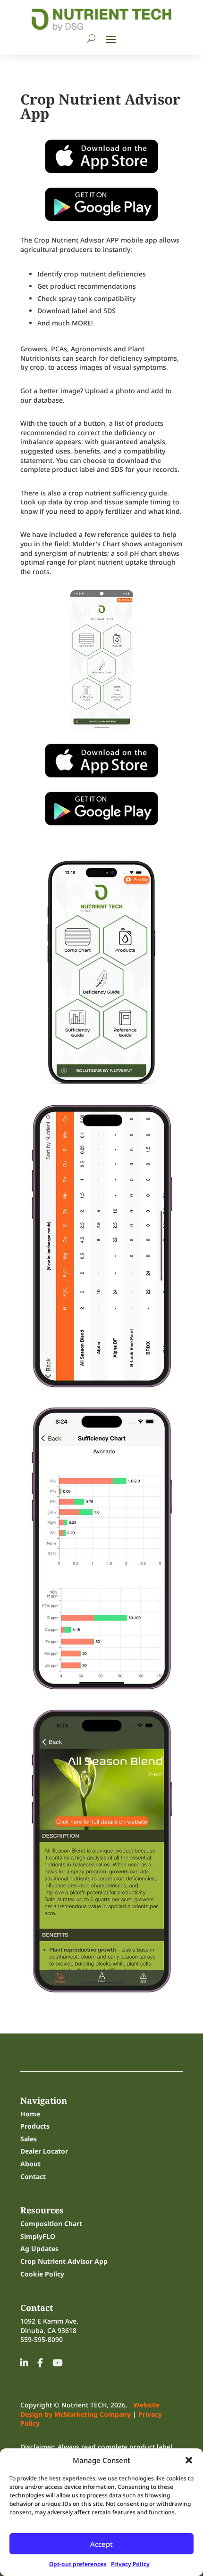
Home (30, 2114)
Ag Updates (39, 2248)
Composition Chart (51, 2224)
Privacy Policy (130, 2564)
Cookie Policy (42, 2274)
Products (35, 2126)
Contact (33, 2176)
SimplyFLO (38, 2236)
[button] (189, 2460)
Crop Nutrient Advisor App (64, 2261)
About (30, 2164)
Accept (101, 2544)
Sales (29, 2139)
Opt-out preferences (78, 2564)
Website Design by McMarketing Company (90, 2410)
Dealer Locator (44, 2151)
